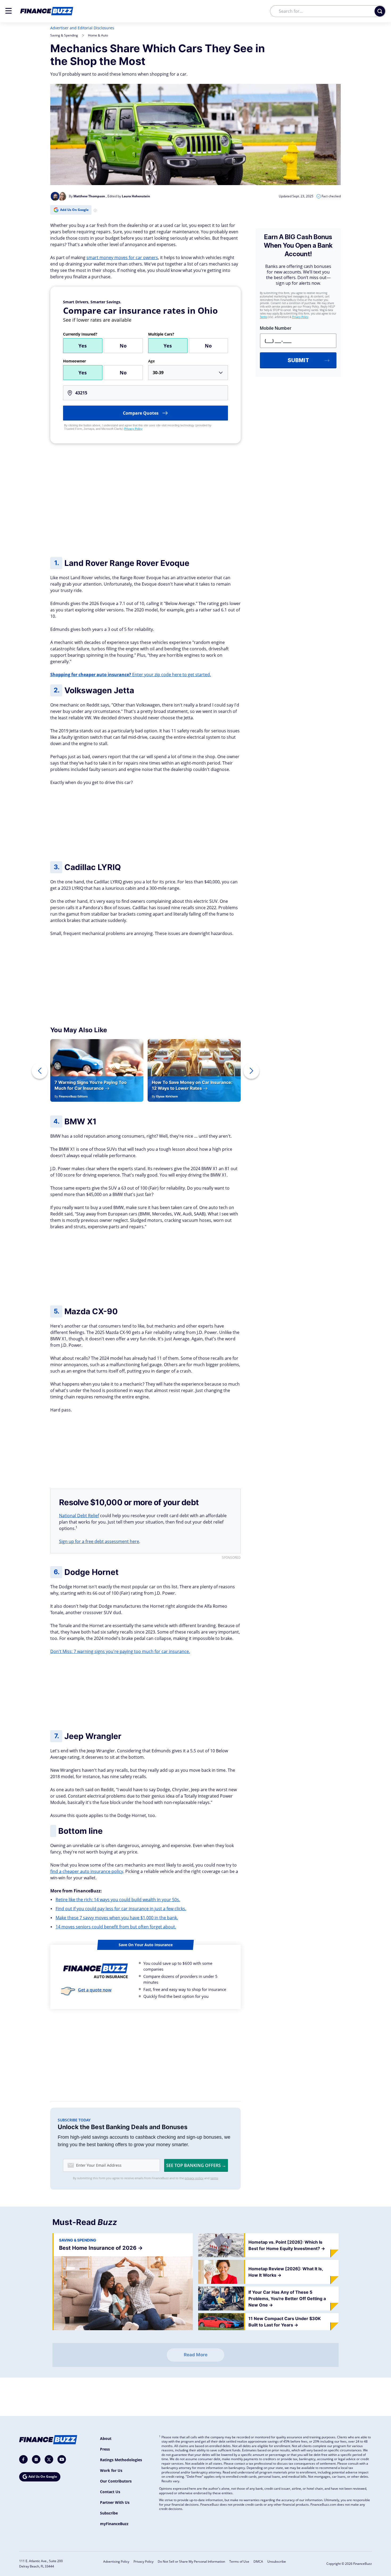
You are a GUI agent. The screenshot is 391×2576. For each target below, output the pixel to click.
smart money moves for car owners (122, 258)
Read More (196, 2355)
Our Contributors (116, 2481)
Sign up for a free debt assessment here (99, 1541)
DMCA (258, 2561)
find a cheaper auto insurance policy (87, 1871)
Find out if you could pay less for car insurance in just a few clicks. (121, 1909)
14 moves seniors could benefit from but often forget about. (116, 1927)
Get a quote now (95, 1990)
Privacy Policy (133, 429)
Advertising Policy (116, 2561)
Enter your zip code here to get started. (131, 675)
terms (214, 2178)
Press (105, 2449)
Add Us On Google (74, 210)
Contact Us (110, 2492)
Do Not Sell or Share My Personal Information (191, 2561)
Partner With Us (115, 2502)
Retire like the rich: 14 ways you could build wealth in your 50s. (118, 1900)
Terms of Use (239, 2561)
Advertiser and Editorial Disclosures (82, 28)
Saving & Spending (64, 35)
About (106, 2438)
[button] (9, 11)
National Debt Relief (79, 1516)
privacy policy (194, 2178)
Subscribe (109, 2513)
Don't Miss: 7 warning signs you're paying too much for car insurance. (120, 1651)
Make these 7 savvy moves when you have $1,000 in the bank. (117, 1918)
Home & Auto (98, 35)
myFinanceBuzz (114, 2524)
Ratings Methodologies (121, 2460)
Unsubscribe (277, 2561)
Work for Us (111, 2470)
